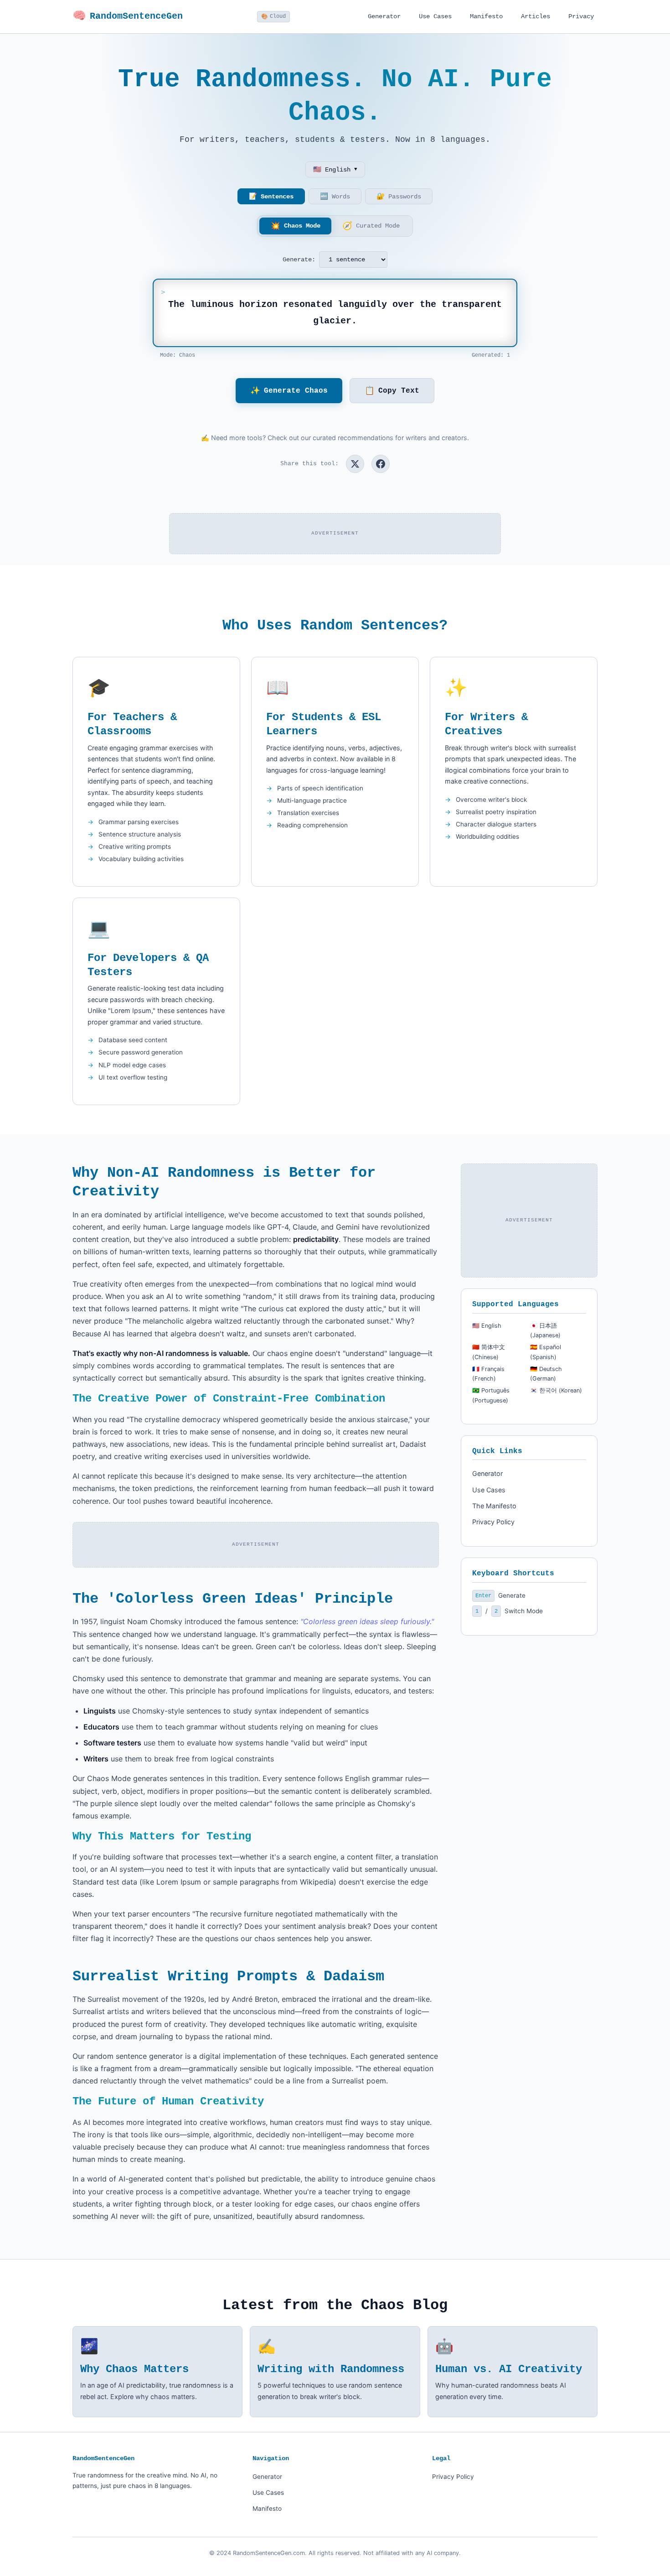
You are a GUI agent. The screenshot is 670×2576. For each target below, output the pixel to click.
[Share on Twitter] (355, 464)
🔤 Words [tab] (335, 197)
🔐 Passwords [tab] (399, 197)
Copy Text (392, 391)
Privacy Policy (493, 1522)
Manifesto (486, 16)
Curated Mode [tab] (371, 226)
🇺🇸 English (335, 170)
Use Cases (435, 16)
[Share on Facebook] (381, 464)
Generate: (299, 260)
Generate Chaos (289, 391)
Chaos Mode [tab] (295, 226)
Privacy (581, 16)
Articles (536, 16)
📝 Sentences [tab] (271, 197)
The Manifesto (494, 1506)
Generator (384, 16)
